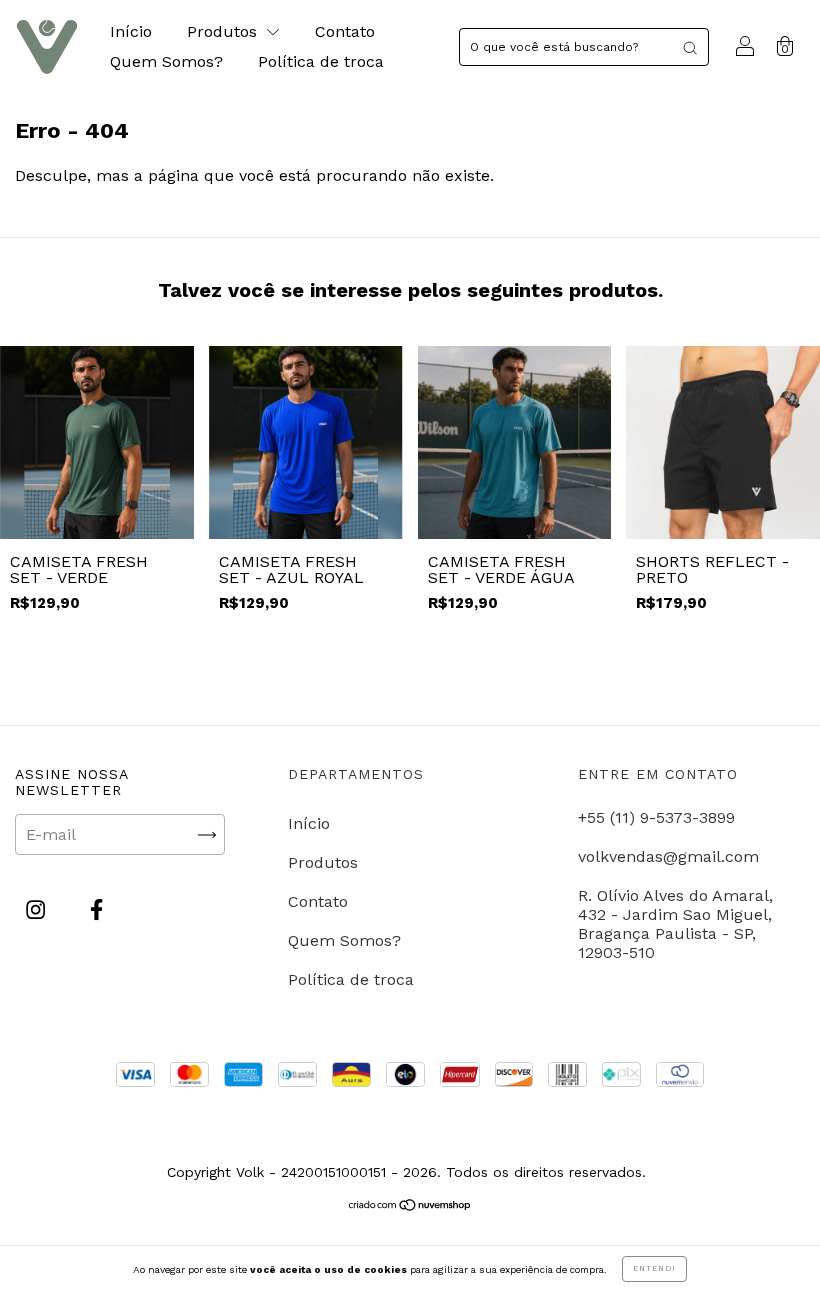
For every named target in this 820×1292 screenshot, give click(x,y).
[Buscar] (690, 47)
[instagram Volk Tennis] (38, 910)
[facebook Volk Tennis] (96, 910)
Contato (345, 31)
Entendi (654, 1268)
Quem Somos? (166, 61)
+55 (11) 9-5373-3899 (656, 817)
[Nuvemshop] (410, 1205)
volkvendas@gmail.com (668, 856)
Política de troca (321, 61)
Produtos (224, 31)
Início (131, 31)
